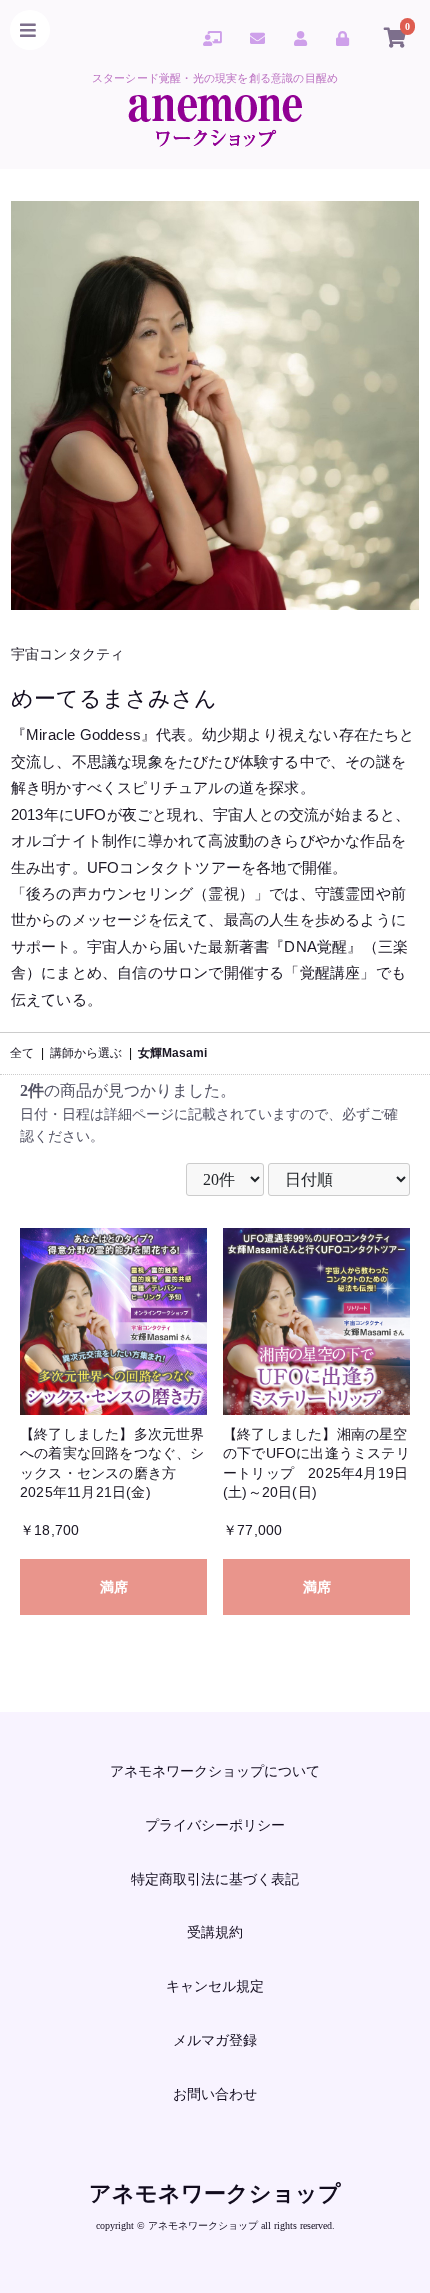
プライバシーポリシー (215, 1825)
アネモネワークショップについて (215, 1771)
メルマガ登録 (215, 2040)
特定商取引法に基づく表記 (215, 1879)
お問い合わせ (215, 2094)
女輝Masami (172, 1053)
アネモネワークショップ (215, 2193)
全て (22, 1053)
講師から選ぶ (86, 1053)
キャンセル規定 (215, 1986)
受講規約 (215, 1932)
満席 (114, 1587)
